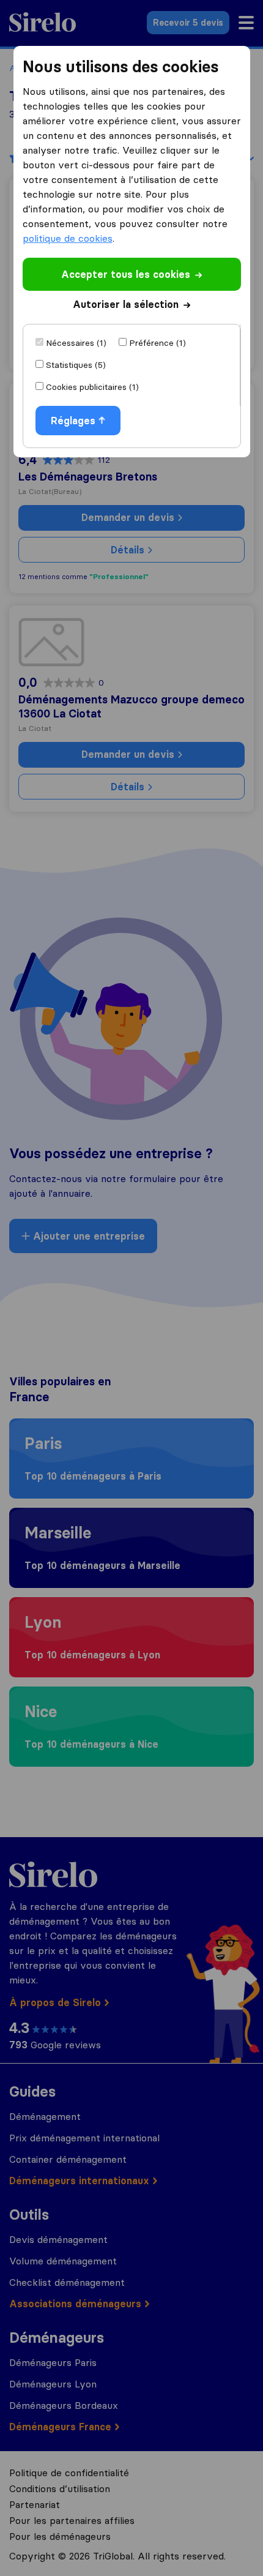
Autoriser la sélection (126, 304)
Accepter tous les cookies (126, 274)
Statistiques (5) (76, 365)
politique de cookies (68, 238)
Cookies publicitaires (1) (92, 387)
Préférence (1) (157, 343)
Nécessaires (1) (76, 343)
